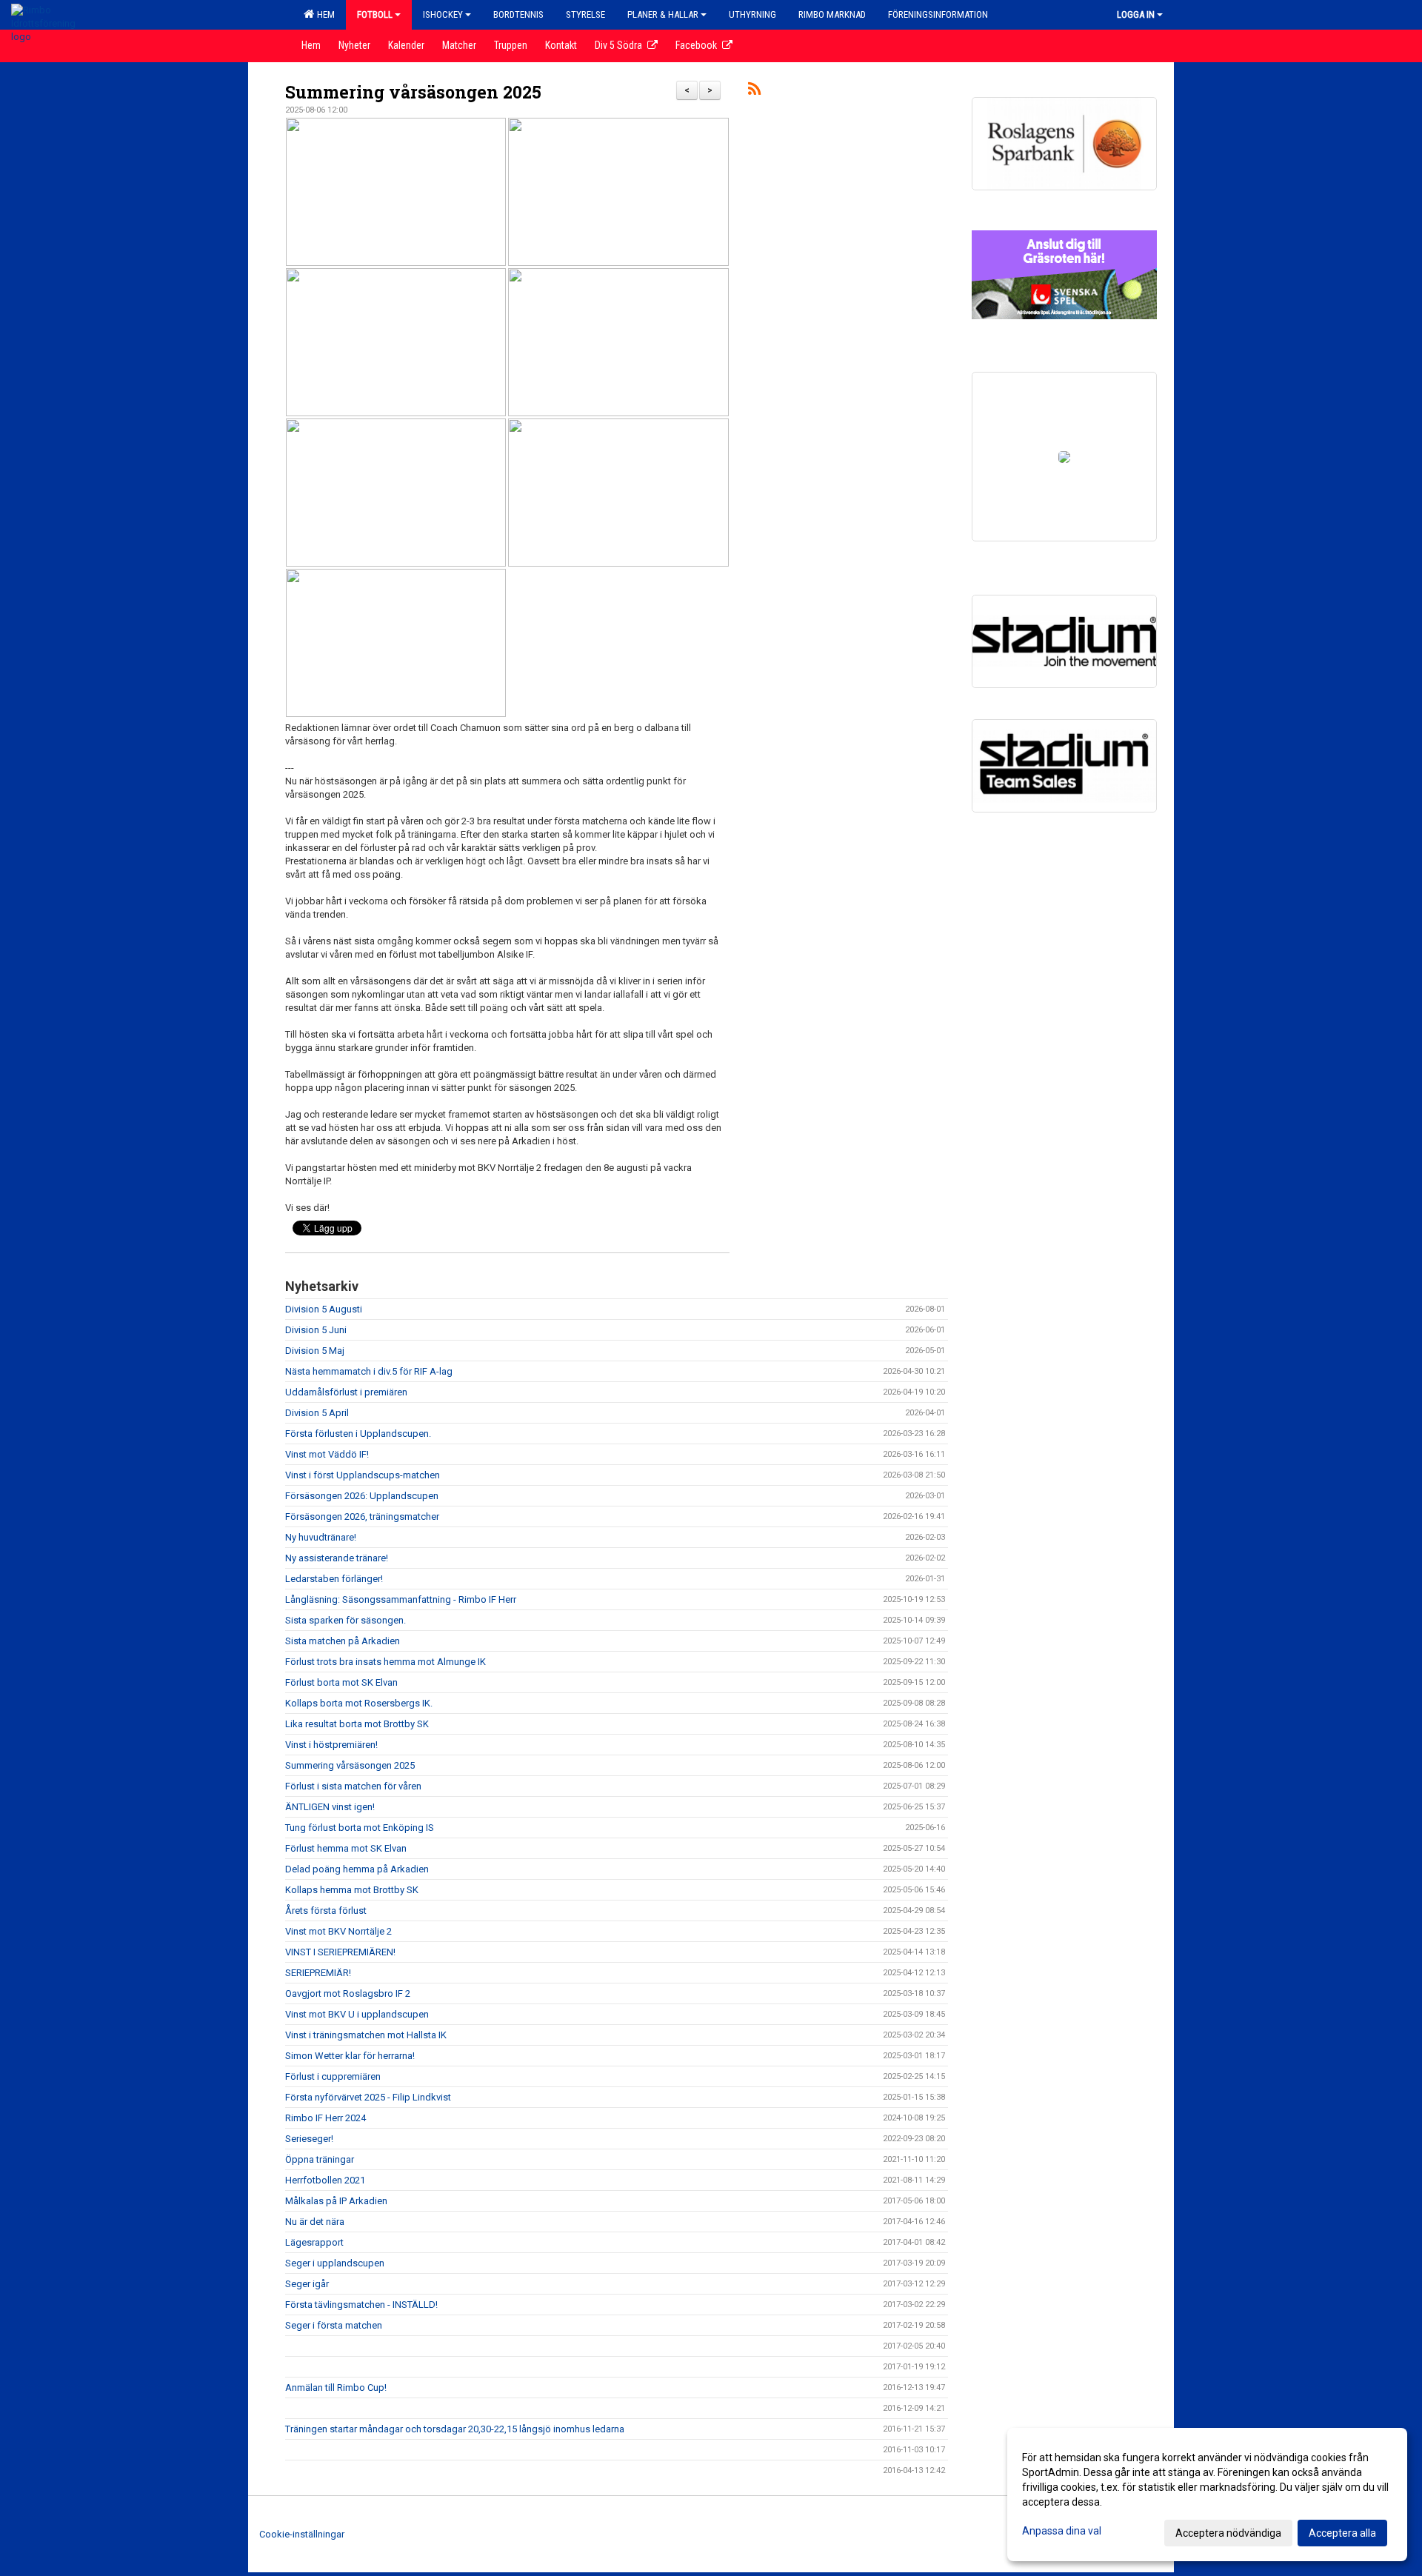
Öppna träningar (320, 2159)
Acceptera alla (1342, 2533)
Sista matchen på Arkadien (343, 1641)
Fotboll (375, 14)
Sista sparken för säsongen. (346, 1620)
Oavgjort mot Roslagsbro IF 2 (348, 1993)
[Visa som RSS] (754, 91)
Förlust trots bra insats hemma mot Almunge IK (385, 1662)
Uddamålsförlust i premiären (346, 1392)
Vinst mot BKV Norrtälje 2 (338, 1931)
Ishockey (443, 14)
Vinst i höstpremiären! (331, 1745)
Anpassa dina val (1062, 2531)
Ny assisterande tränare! (337, 1558)
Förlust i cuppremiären (333, 2076)
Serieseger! (309, 2139)
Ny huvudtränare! (321, 1537)
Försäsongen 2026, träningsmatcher (362, 1516)
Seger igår (307, 2284)
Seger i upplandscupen (335, 2263)
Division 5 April (317, 1413)
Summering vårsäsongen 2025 (413, 92)
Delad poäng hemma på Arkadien (357, 1869)
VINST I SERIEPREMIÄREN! (340, 1952)
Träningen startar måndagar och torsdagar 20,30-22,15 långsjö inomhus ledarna (455, 2429)
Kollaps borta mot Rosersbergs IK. (359, 1703)
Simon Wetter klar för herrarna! (350, 2056)
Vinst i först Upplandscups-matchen (363, 1475)
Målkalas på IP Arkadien (336, 2201)
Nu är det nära (315, 2222)
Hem (324, 14)
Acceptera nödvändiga (1228, 2533)
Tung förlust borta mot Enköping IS (360, 1828)
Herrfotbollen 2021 (325, 2180)
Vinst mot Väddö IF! (327, 1454)
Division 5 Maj (315, 1351)
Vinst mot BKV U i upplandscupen (357, 2014)
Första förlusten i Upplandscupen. (358, 1434)
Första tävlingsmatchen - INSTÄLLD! (361, 2305)
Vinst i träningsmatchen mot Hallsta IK (366, 2035)
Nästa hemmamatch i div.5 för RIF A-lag (369, 1371)
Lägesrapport (314, 2242)
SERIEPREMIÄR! (318, 1973)
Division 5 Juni (316, 1330)
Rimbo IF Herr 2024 (326, 2118)
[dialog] (1207, 2495)
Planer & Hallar (663, 14)
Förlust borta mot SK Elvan (341, 1682)
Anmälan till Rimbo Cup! (336, 2388)
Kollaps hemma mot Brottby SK (352, 1890)
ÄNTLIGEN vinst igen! (330, 1807)
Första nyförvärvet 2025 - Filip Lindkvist (368, 2097)
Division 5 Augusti (324, 1309)
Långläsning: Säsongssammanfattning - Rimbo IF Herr (401, 1599)
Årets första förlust (326, 1911)
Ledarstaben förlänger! (334, 1579)
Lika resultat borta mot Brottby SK (357, 1724)
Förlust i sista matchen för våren (353, 1786)
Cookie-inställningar (302, 2534)
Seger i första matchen (334, 2325)
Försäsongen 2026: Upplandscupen (362, 1496)
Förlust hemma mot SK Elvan (346, 1848)
